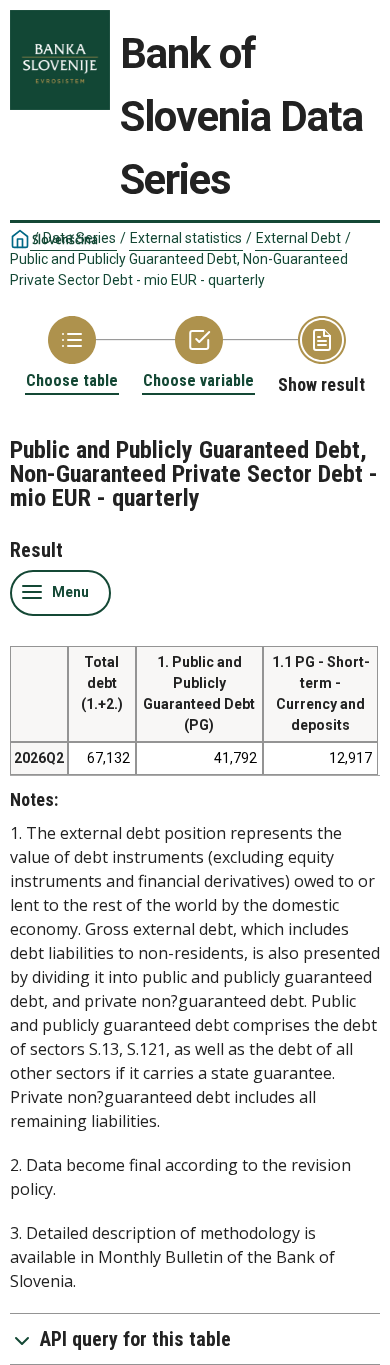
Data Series (79, 238)
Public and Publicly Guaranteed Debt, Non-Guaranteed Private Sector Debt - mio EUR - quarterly (179, 269)
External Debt (298, 238)
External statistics (186, 238)
